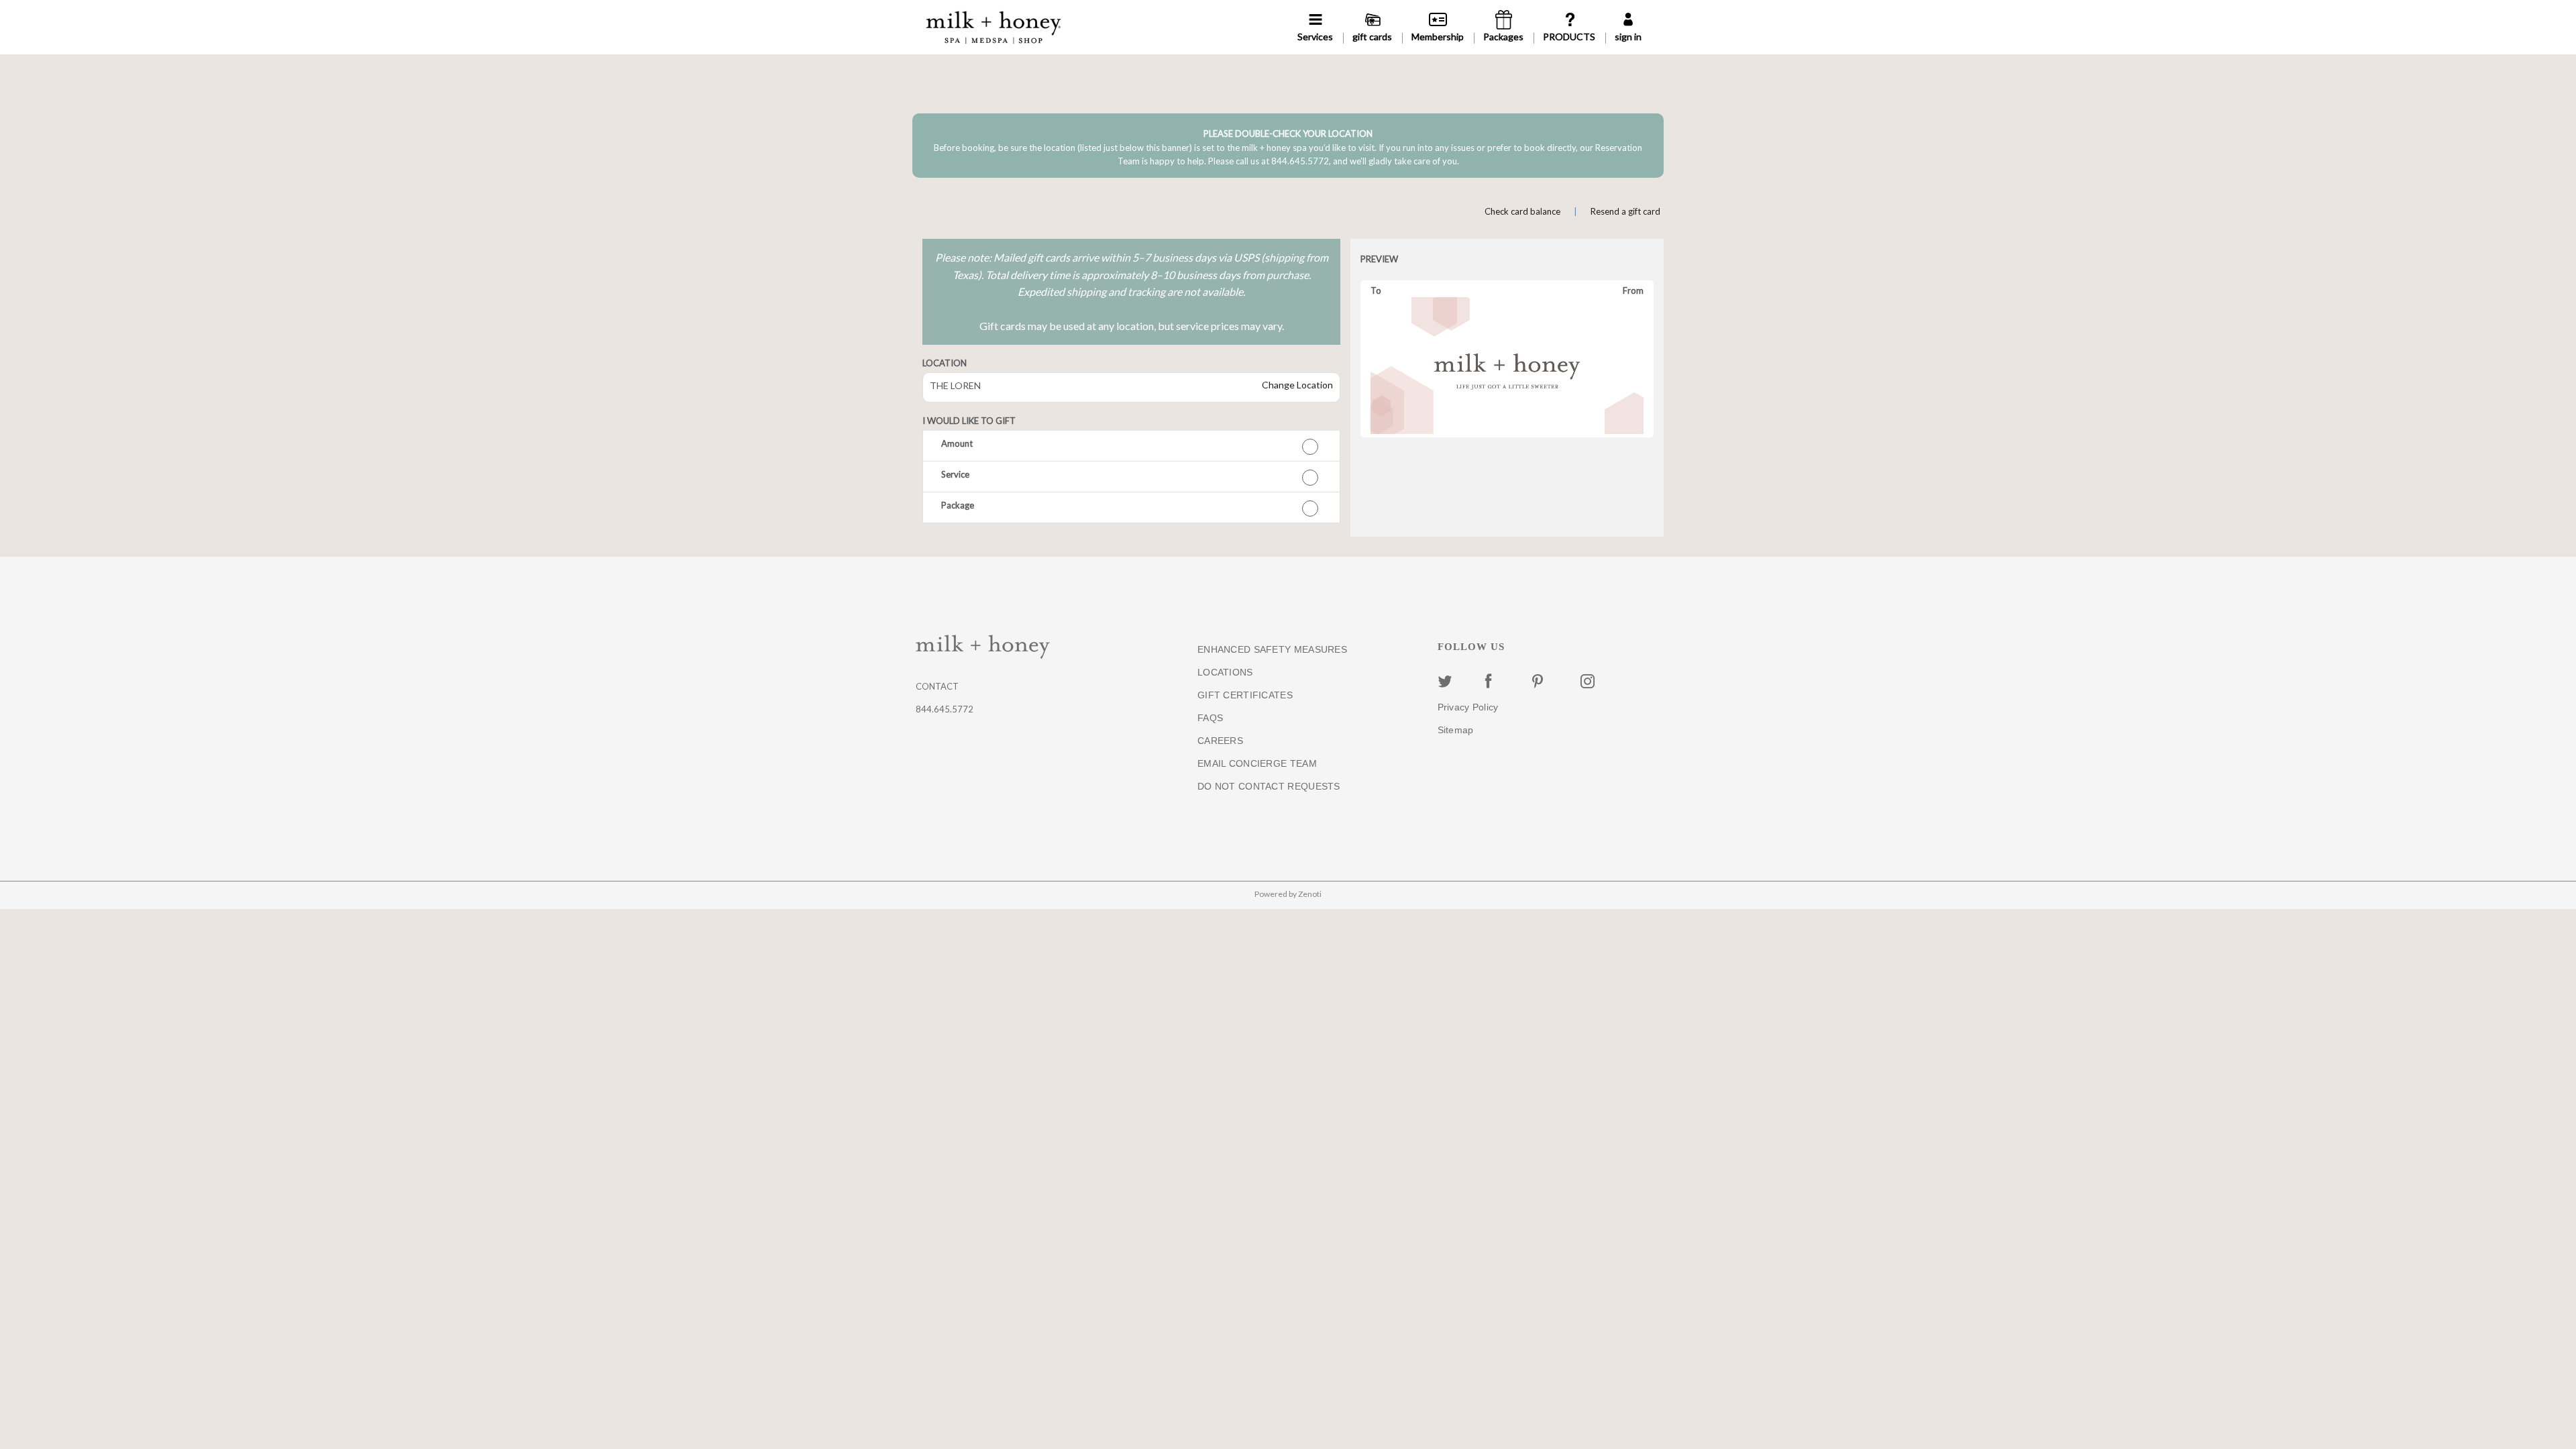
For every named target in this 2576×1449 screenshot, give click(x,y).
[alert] (1288, 146)
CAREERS (1220, 741)
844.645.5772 (945, 709)
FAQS (1210, 718)
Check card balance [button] (1522, 211)
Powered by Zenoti (1288, 894)
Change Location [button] (1296, 385)
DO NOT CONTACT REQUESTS (1269, 786)
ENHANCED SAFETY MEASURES (1272, 649)
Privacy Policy (1468, 707)
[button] (1131, 446)
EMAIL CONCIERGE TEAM (1257, 763)
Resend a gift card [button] (1625, 211)
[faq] (1569, 27)
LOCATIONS (1225, 672)
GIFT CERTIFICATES (1245, 695)
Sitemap (1456, 730)
